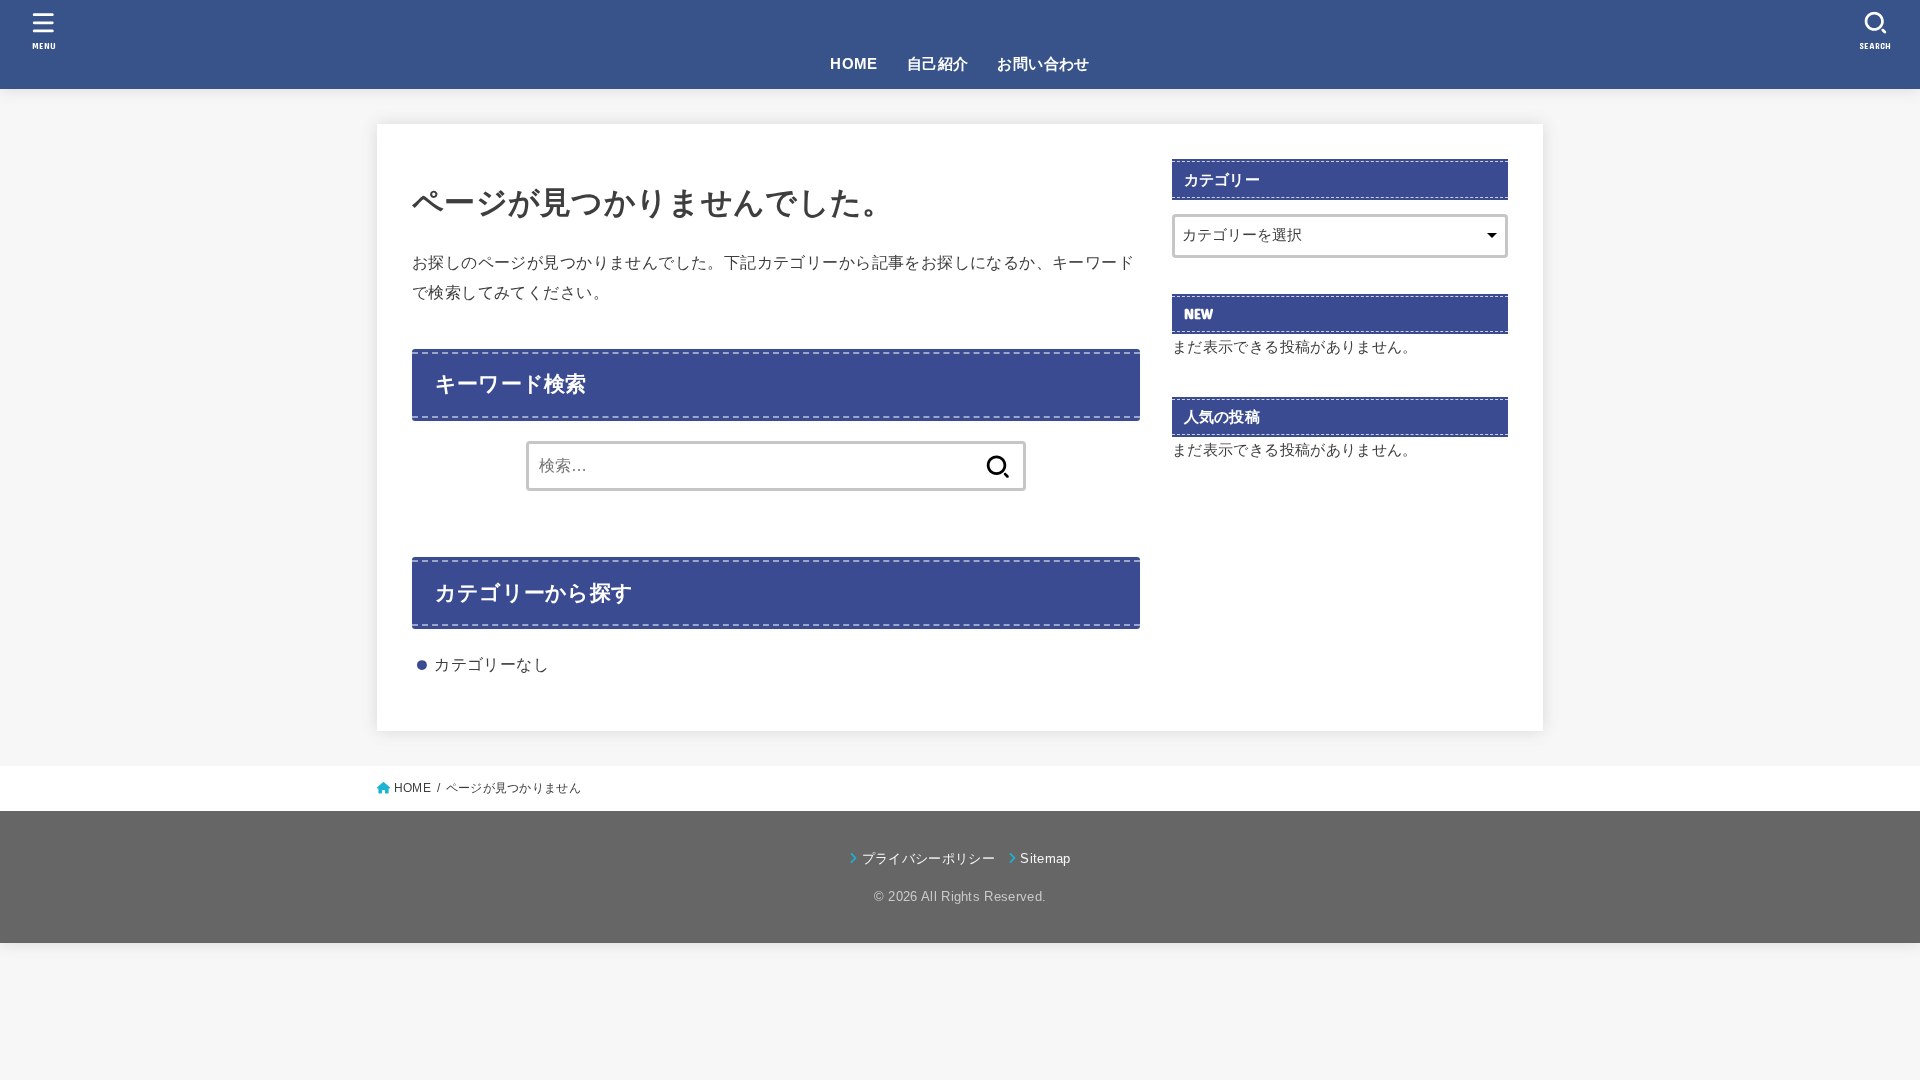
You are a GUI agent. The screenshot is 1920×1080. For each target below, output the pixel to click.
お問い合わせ (1043, 64)
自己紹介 (938, 64)
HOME (854, 64)
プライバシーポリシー (928, 858)
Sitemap (1045, 858)
